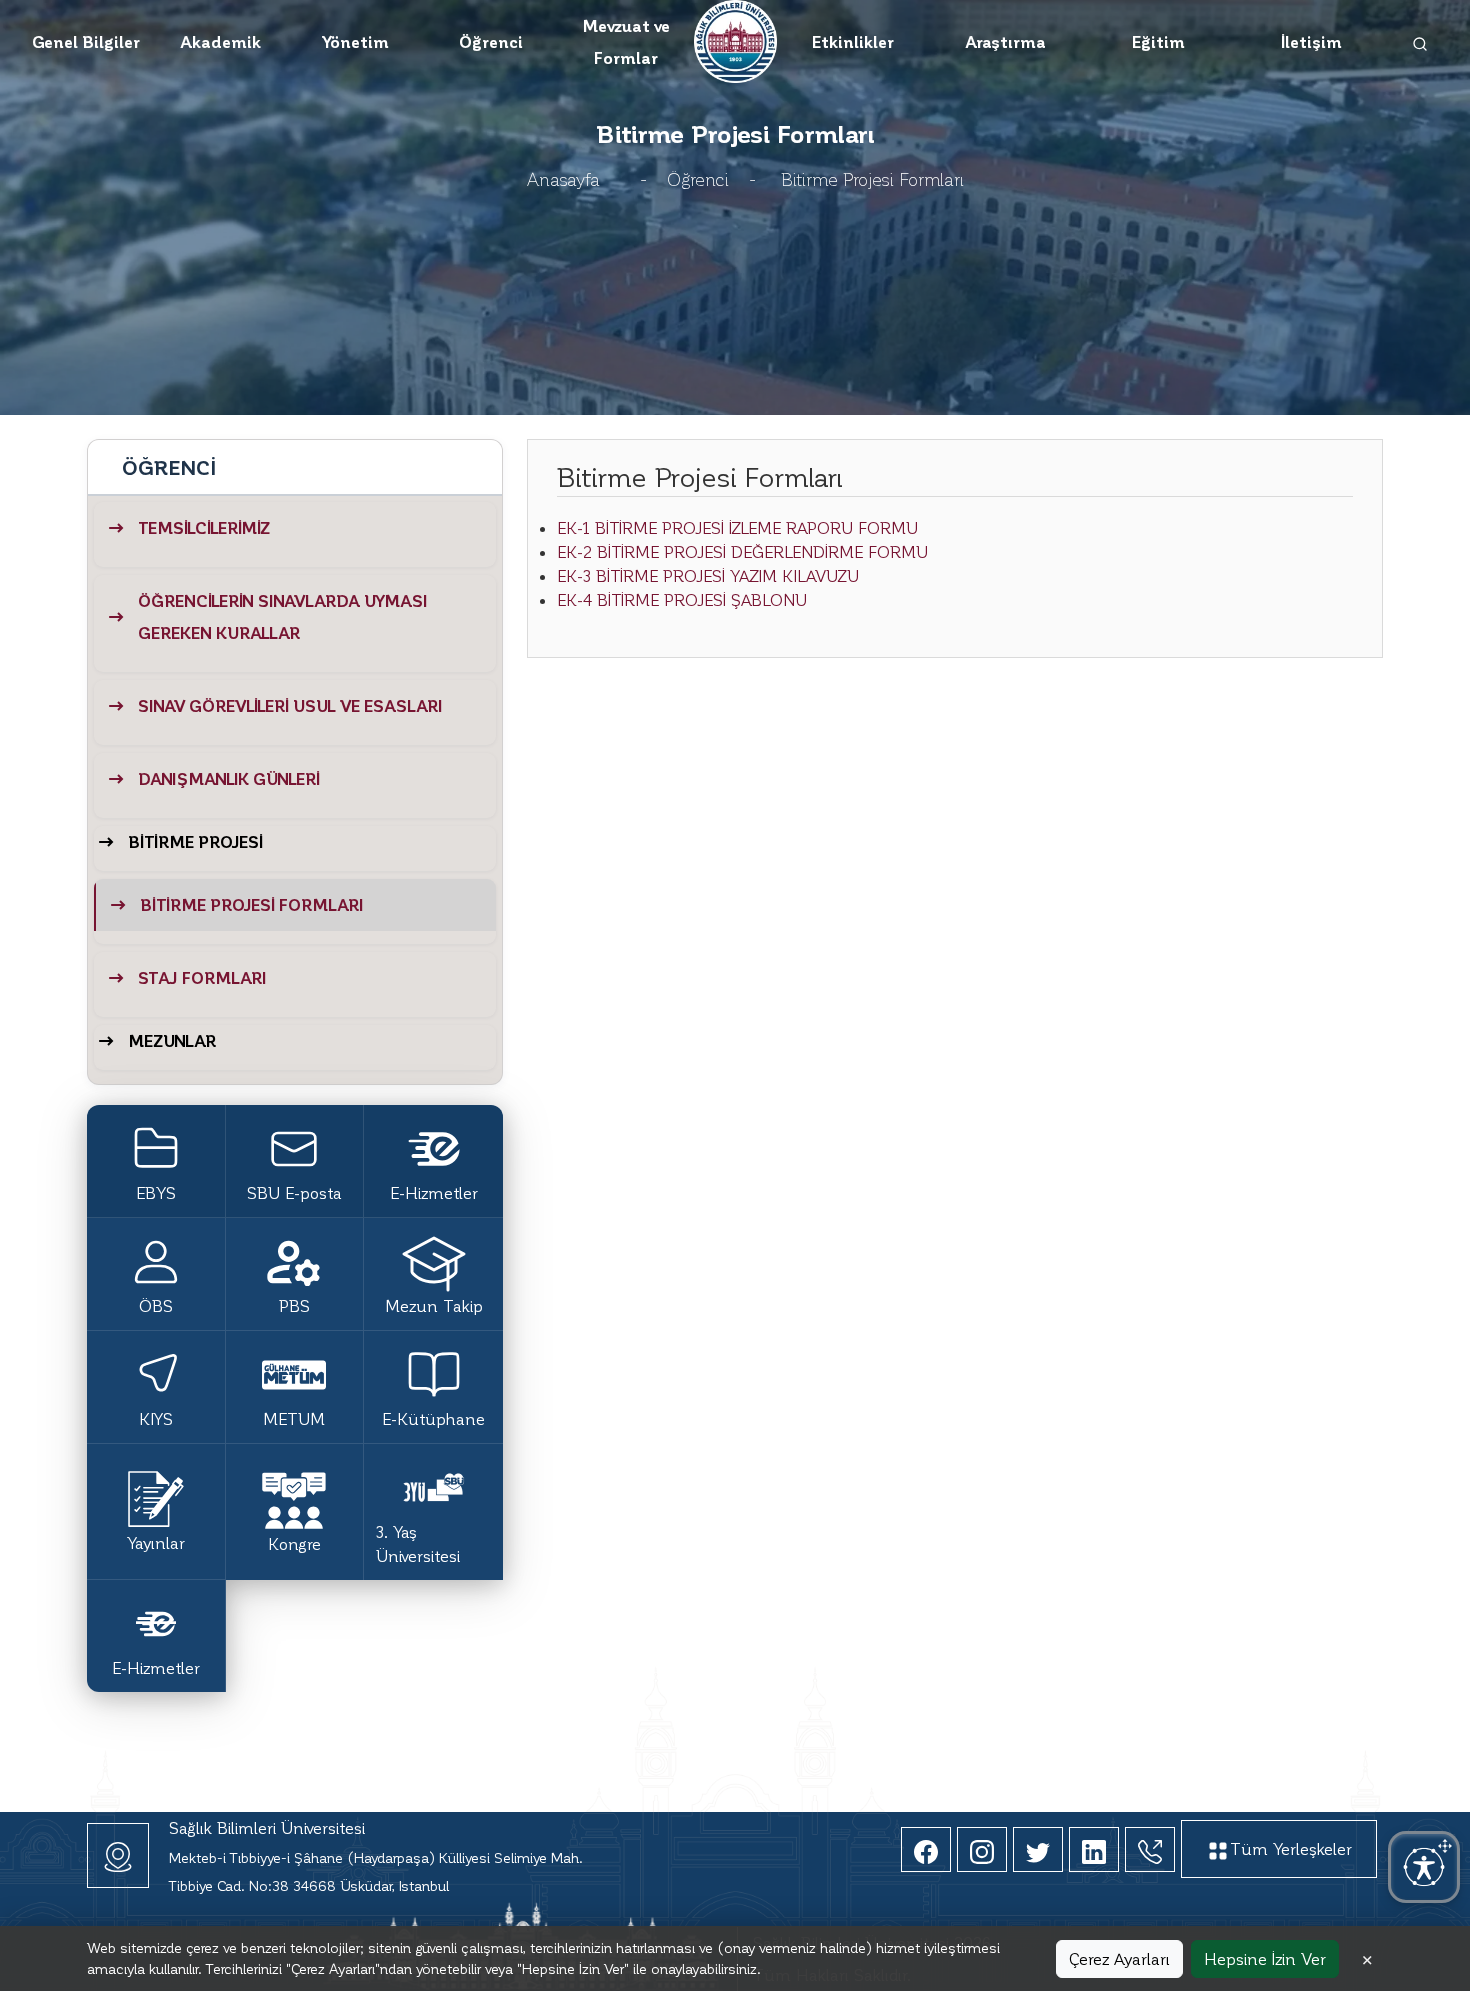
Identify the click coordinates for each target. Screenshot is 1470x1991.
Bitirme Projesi (195, 841)
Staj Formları (202, 977)
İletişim (1311, 41)
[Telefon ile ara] (1150, 1849)
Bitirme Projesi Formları (252, 904)
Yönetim (355, 41)
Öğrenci (491, 41)
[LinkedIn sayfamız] (1094, 1849)
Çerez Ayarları (1119, 1958)
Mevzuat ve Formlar (626, 41)
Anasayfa (563, 178)
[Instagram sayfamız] (982, 1849)
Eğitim (1158, 41)
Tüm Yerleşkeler (1291, 1848)
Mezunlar (172, 1040)
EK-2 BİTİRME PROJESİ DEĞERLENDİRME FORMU (742, 551)
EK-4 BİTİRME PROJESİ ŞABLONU (682, 599)
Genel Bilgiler (86, 41)
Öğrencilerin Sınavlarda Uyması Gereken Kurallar (283, 616)
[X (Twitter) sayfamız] (1038, 1849)
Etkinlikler (853, 41)
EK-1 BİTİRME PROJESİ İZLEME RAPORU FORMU (737, 527)
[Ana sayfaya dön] (735, 38)
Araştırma (1005, 41)
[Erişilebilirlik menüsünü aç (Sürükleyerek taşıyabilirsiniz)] (1424, 1867)
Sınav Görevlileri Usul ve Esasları (290, 705)
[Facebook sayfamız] (926, 1849)
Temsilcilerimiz (204, 527)
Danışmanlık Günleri (229, 778)
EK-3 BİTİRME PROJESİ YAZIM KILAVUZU (708, 575)
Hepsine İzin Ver (1265, 1958)
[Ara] (1420, 42)
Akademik (220, 41)
